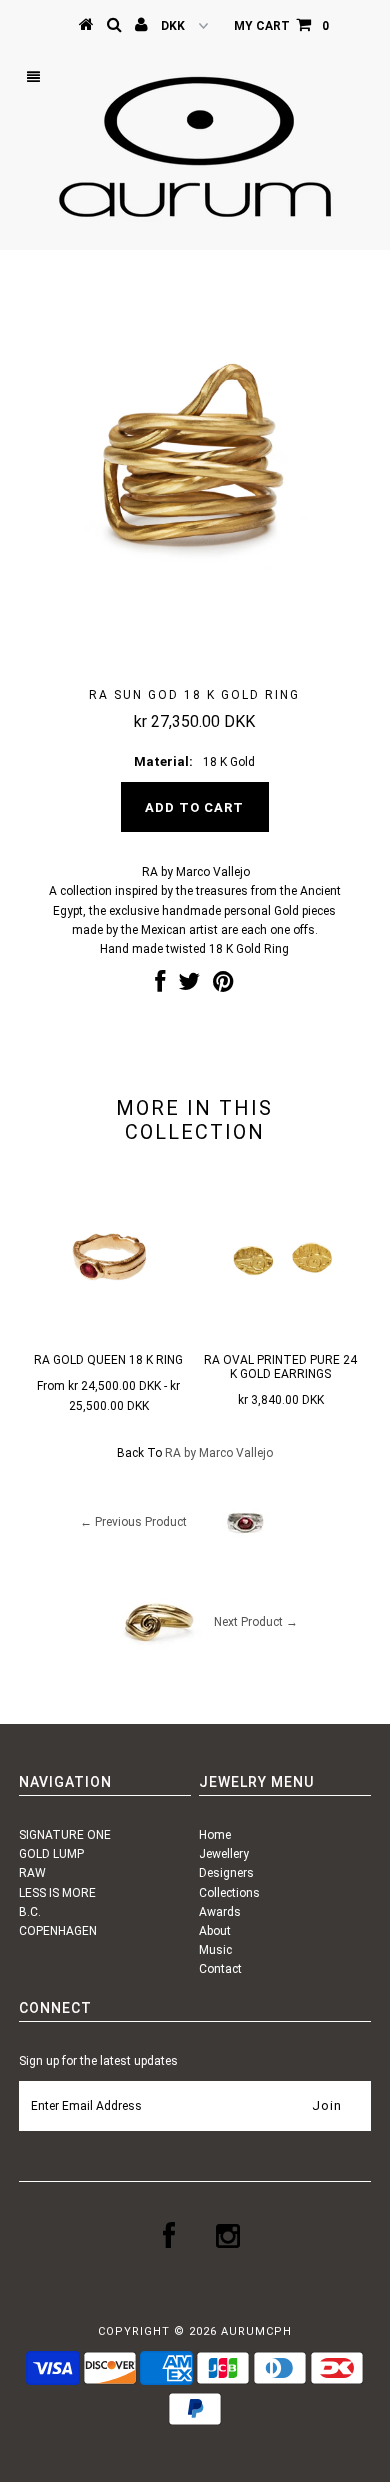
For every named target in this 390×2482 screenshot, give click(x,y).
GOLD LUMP (51, 1854)
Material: (163, 761)
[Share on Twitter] (189, 986)
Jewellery (224, 1854)
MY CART (281, 26)
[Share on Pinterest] (223, 986)
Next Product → (256, 1622)
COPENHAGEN (58, 1931)
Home (215, 1835)
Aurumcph (256, 2331)
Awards (220, 1912)
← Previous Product (133, 1522)
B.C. (30, 1912)
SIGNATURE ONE (65, 1835)
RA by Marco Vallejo (219, 1453)
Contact (220, 1969)
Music (215, 1950)
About (215, 1931)
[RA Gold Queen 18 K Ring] (109, 1335)
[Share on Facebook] (160, 986)
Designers (226, 1873)
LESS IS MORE (57, 1893)
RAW (32, 1873)
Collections (229, 1893)
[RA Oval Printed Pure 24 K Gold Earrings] (281, 1335)
